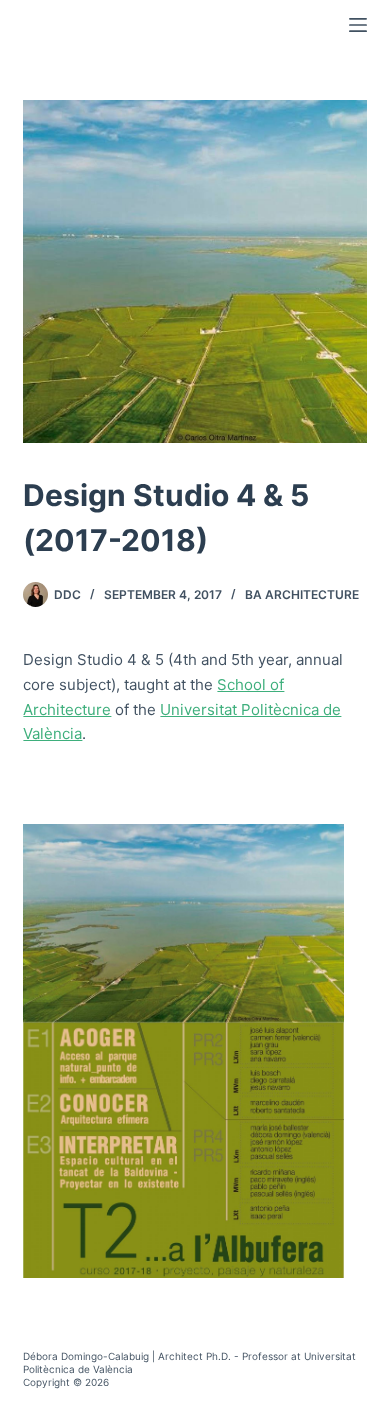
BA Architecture (302, 594)
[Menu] (358, 25)
